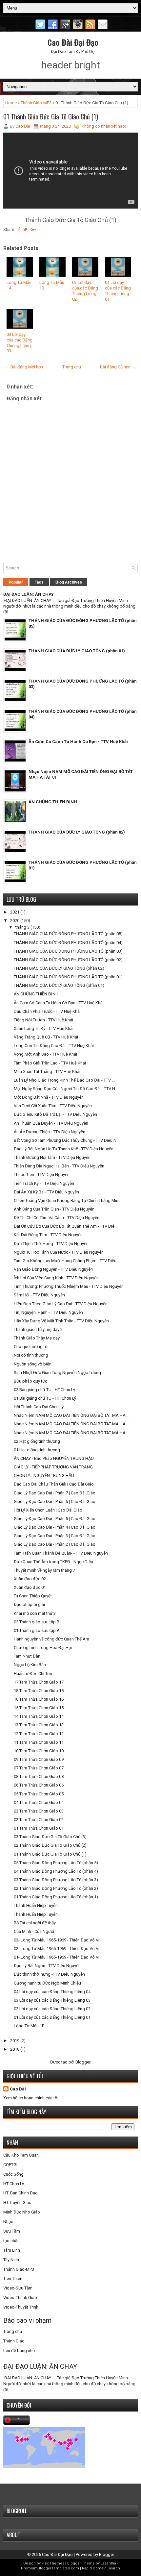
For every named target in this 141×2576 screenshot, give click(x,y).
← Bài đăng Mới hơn (24, 367)
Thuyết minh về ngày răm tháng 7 (44, 1570)
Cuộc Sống (13, 2174)
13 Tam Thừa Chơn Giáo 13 (39, 1725)
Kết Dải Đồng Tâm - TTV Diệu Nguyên (48, 1235)
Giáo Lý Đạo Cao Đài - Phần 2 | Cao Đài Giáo (55, 1544)
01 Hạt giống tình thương (37, 1450)
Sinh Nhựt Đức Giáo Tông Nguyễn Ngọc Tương (57, 1373)
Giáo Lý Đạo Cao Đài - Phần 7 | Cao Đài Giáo (55, 1493)
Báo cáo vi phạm (27, 2320)
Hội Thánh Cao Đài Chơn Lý (39, 1407)
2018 (15, 2049)
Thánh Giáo (14, 2341)
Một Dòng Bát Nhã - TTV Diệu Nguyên (49, 1097)
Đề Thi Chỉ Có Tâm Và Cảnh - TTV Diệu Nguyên (57, 1218)
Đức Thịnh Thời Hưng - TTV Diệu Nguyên (51, 1244)
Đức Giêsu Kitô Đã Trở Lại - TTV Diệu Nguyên (55, 1114)
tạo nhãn (11, 2241)
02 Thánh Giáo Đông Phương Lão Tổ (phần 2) (56, 1888)
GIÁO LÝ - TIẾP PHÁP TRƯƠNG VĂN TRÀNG (53, 1467)
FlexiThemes (53, 2563)
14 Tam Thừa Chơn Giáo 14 (39, 1716)
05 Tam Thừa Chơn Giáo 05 (39, 1794)
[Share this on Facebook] (19, 229)
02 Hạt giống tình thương (37, 1441)
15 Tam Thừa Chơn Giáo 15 (39, 1708)
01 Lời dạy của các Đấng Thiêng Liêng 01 (118, 291)
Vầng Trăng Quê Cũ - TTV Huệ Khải (46, 1037)
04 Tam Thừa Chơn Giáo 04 (39, 1802)
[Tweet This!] (25, 229)
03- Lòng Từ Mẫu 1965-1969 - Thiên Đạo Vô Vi (57, 1940)
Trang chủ (72, 367)
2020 (15, 921)
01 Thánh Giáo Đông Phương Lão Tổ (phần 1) (56, 1897)
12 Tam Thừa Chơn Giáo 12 (39, 1734)
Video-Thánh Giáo (20, 2298)
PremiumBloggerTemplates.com (50, 2568)
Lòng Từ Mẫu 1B (29, 2026)
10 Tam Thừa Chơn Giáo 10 (39, 1751)
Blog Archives (69, 582)
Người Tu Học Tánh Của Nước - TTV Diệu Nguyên (59, 1252)
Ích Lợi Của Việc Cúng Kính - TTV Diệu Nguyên (56, 1278)
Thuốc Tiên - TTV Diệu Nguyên (42, 1175)
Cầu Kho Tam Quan (21, 2155)
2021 (15, 912)
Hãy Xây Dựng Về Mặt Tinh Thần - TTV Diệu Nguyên (61, 1321)
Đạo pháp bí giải (29, 1604)
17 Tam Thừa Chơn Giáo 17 (39, 1682)
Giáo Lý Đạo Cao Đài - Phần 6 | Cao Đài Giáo (55, 1501)
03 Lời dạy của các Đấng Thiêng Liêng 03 (20, 343)
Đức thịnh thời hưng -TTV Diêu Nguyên (49, 1974)
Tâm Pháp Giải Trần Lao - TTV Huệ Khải (50, 1063)
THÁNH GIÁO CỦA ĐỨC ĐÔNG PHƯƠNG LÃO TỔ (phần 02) (68, 960)
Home (11, 103)
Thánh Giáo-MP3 (36, 103)
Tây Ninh (11, 2260)
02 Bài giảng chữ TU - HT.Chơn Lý (44, 1390)
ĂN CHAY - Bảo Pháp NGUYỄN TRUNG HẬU (54, 1458)
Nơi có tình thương (31, 1355)
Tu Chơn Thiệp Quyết (33, 1596)
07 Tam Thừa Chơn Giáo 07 (39, 1768)
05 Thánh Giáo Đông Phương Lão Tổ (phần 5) (56, 1863)
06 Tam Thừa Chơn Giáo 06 (39, 1785)
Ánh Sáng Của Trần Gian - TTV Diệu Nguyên (54, 1209)
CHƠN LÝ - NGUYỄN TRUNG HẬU (44, 1476)
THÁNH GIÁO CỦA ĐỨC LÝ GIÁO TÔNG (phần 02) (77, 832)
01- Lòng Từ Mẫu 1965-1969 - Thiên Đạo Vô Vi (57, 1957)
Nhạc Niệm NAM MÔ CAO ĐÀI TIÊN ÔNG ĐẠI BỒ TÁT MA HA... (71, 1415)
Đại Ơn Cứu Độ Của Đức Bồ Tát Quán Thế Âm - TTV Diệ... (66, 1226)
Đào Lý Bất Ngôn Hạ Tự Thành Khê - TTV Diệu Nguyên (64, 1149)
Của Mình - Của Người (34, 1931)
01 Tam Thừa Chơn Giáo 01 (39, 1828)
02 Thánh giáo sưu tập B (37, 1622)
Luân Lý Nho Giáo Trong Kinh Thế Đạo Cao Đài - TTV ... (64, 1080)
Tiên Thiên (13, 2278)
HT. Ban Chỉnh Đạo (20, 2193)
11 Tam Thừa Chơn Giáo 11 (39, 1742)
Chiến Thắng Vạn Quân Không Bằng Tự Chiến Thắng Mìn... (68, 1200)
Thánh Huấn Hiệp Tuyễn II (37, 1905)
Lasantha (108, 2563)
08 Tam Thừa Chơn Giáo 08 (39, 1776)
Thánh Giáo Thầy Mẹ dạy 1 (38, 1338)
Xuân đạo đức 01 (30, 1587)
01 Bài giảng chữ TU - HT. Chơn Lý (45, 1398)
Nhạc (8, 2222)
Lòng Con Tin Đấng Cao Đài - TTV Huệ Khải (54, 1046)
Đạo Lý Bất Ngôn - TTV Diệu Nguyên (47, 1966)
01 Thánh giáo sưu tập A (37, 1630)
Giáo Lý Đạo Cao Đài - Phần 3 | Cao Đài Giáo (55, 1536)
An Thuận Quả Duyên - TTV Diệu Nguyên (51, 1123)
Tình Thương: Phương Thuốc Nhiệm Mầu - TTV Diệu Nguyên (69, 1286)
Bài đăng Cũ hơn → (118, 367)
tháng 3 (23, 927)
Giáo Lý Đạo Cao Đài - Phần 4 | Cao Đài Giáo (55, 1527)
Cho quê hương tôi (31, 1347)
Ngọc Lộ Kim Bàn (30, 1665)
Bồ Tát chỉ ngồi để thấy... (36, 1923)
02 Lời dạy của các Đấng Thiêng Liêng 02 (85, 291)
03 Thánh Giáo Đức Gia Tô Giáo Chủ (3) (50, 1837)
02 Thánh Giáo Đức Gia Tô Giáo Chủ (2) (50, 1845)
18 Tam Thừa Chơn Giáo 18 (39, 1691)
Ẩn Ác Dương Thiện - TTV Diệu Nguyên (50, 1132)
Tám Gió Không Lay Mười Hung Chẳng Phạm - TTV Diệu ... (67, 1261)
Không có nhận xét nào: (104, 126)
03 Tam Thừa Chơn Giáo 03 (39, 1811)
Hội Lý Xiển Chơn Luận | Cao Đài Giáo (48, 1510)
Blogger (83, 2062)
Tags (39, 582)
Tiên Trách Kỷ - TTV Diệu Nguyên (44, 1183)
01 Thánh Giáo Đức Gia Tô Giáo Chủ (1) (51, 116)
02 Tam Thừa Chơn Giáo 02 (39, 1820)
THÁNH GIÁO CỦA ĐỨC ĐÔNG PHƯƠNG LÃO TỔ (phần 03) (68, 951)
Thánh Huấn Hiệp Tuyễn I (37, 1914)
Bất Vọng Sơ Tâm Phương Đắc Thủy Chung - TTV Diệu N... (67, 1140)
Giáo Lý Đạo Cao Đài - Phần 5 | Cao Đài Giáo (55, 1519)
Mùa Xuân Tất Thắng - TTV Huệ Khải (47, 1072)
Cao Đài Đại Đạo (73, 42)
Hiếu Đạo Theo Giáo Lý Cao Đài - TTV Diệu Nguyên (61, 1304)
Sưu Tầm (12, 2231)
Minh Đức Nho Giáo (22, 2212)
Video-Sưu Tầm (18, 2288)
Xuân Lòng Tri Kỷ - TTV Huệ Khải (44, 1028)
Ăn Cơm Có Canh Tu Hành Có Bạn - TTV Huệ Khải (78, 742)
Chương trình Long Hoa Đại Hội (43, 1648)
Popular (16, 582)
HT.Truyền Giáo (17, 2202)
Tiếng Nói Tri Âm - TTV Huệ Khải (43, 1020)
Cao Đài (18, 2089)
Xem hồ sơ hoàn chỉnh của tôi (31, 2098)
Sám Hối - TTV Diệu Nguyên (39, 1295)
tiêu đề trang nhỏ (19, 2351)
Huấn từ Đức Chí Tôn (33, 1674)
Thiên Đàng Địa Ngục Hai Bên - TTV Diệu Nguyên (59, 1166)
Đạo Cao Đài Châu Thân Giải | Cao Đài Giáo (54, 1484)
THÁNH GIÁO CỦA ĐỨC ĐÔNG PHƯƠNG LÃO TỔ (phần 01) (68, 977)
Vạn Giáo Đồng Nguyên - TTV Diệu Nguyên (53, 1269)
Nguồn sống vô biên (33, 1364)
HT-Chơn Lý (14, 2184)
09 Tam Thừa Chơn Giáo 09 (39, 1759)
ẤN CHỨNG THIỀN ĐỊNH (53, 802)
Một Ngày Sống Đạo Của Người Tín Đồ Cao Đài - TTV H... (66, 1089)
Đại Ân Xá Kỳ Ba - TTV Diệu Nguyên (46, 1192)
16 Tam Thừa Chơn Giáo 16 (39, 1699)
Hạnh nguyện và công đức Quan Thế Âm (51, 1639)
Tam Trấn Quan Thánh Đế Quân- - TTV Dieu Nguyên (61, 1553)
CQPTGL (11, 2165)
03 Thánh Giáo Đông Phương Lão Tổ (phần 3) (56, 1880)
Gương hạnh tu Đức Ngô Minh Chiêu (47, 1983)
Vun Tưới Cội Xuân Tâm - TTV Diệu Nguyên (53, 1106)
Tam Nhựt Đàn (27, 1656)
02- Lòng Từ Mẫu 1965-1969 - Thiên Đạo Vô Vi (57, 1949)
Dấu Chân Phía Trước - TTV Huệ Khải (47, 1011)
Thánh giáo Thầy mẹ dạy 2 (38, 1329)
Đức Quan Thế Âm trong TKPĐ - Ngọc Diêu (53, 1562)
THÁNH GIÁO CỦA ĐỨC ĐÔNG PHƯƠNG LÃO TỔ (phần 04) (68, 943)
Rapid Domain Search (101, 2568)
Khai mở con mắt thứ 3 (35, 1613)
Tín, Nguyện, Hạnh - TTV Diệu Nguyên (48, 1312)
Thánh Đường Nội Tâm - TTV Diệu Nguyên (52, 1157)
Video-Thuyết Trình (21, 2307)
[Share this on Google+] (33, 229)
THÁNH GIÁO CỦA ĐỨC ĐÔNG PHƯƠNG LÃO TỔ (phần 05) (68, 934)
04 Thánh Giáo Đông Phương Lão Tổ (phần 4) (56, 1871)
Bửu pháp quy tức (30, 1381)
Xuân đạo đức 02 (30, 1579)
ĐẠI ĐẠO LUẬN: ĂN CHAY (29, 594)
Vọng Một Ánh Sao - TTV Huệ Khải (45, 1054)
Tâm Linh (12, 2250)
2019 (15, 2041)
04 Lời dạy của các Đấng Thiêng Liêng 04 (52, 1992)
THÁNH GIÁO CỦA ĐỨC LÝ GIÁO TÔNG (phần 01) (77, 651)
